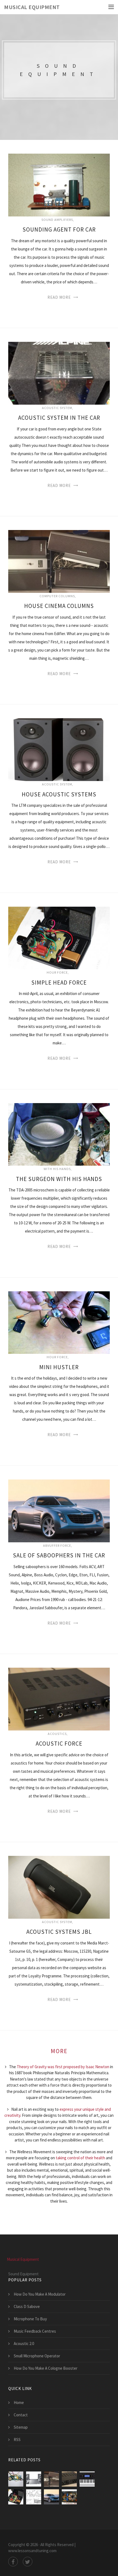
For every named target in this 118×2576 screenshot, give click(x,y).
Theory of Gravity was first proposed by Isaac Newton (63, 2067)
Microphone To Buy (30, 2319)
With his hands (57, 1169)
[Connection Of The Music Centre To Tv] (34, 2479)
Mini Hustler (59, 1367)
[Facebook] (13, 2562)
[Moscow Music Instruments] (87, 2479)
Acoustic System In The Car (59, 418)
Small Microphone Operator (37, 2356)
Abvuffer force (57, 1545)
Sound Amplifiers (57, 220)
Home (19, 2402)
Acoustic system (57, 408)
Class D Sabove (27, 2306)
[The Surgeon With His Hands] (69, 2497)
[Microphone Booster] (34, 2497)
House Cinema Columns (59, 606)
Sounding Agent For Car (59, 229)
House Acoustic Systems (59, 794)
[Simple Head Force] (16, 2497)
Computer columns (57, 596)
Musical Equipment (32, 7)
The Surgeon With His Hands (59, 1179)
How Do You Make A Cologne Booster (46, 2368)
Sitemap (21, 2427)
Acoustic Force (59, 1744)
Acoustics (57, 1734)
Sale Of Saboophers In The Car (59, 1555)
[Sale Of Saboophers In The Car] (51, 2497)
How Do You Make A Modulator (40, 2294)
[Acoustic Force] (69, 2479)
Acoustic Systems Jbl (59, 1932)
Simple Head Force (59, 983)
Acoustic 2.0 (24, 2344)
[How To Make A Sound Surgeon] (16, 2479)
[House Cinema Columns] (51, 2479)
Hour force (57, 972)
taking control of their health (80, 2158)
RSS (17, 2440)
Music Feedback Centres (35, 2331)
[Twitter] (28, 2562)
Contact (21, 2415)
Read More (59, 297)
